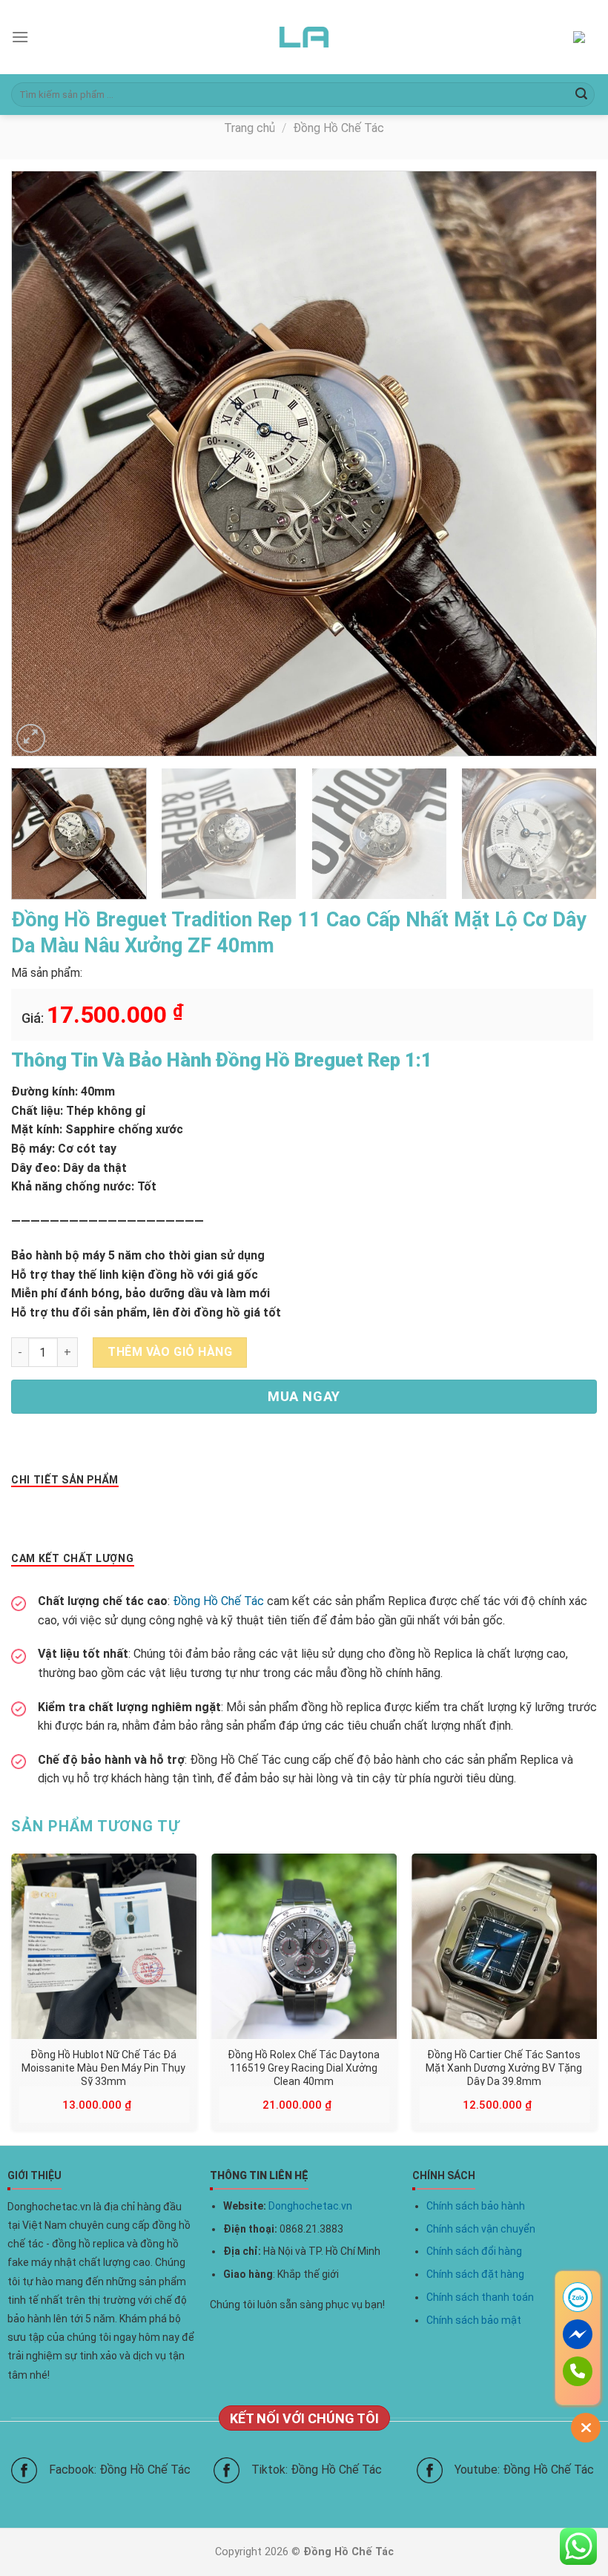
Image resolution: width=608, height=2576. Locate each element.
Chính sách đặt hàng (475, 2274)
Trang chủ (250, 128)
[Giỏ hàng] (585, 37)
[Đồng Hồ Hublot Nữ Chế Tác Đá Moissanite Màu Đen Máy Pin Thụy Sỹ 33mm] (104, 1946)
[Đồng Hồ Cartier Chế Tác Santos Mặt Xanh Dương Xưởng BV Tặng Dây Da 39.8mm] (504, 1946)
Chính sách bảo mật (474, 2320)
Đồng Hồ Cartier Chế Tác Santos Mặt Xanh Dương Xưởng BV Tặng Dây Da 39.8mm (504, 2067)
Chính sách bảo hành (476, 2206)
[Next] (566, 464)
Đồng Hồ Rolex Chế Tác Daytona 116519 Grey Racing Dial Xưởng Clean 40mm (304, 2067)
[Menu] (20, 37)
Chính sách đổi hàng (474, 2251)
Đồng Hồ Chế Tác (338, 128)
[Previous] (42, 464)
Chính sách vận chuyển (481, 2229)
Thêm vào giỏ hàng (170, 1352)
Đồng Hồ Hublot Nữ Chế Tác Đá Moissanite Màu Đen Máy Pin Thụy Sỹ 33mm (103, 2067)
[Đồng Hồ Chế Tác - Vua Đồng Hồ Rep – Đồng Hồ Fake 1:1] (304, 37)
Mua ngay (304, 1396)
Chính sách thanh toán (480, 2297)
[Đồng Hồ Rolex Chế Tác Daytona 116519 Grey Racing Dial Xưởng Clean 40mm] (304, 1946)
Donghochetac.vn (310, 2206)
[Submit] (581, 95)
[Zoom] (31, 738)
